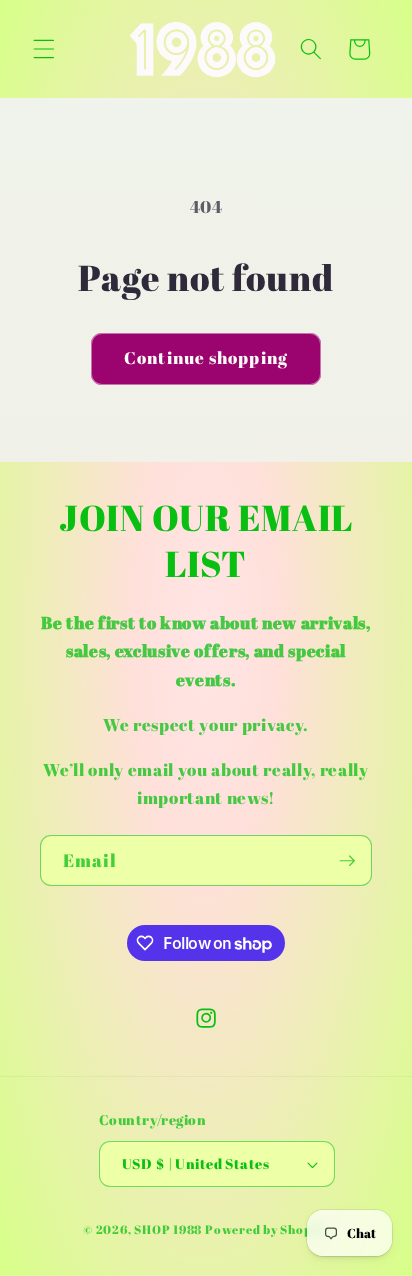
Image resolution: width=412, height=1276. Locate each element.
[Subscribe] (347, 861)
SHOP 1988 (168, 1229)
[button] (44, 49)
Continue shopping (206, 358)
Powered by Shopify (267, 1229)
